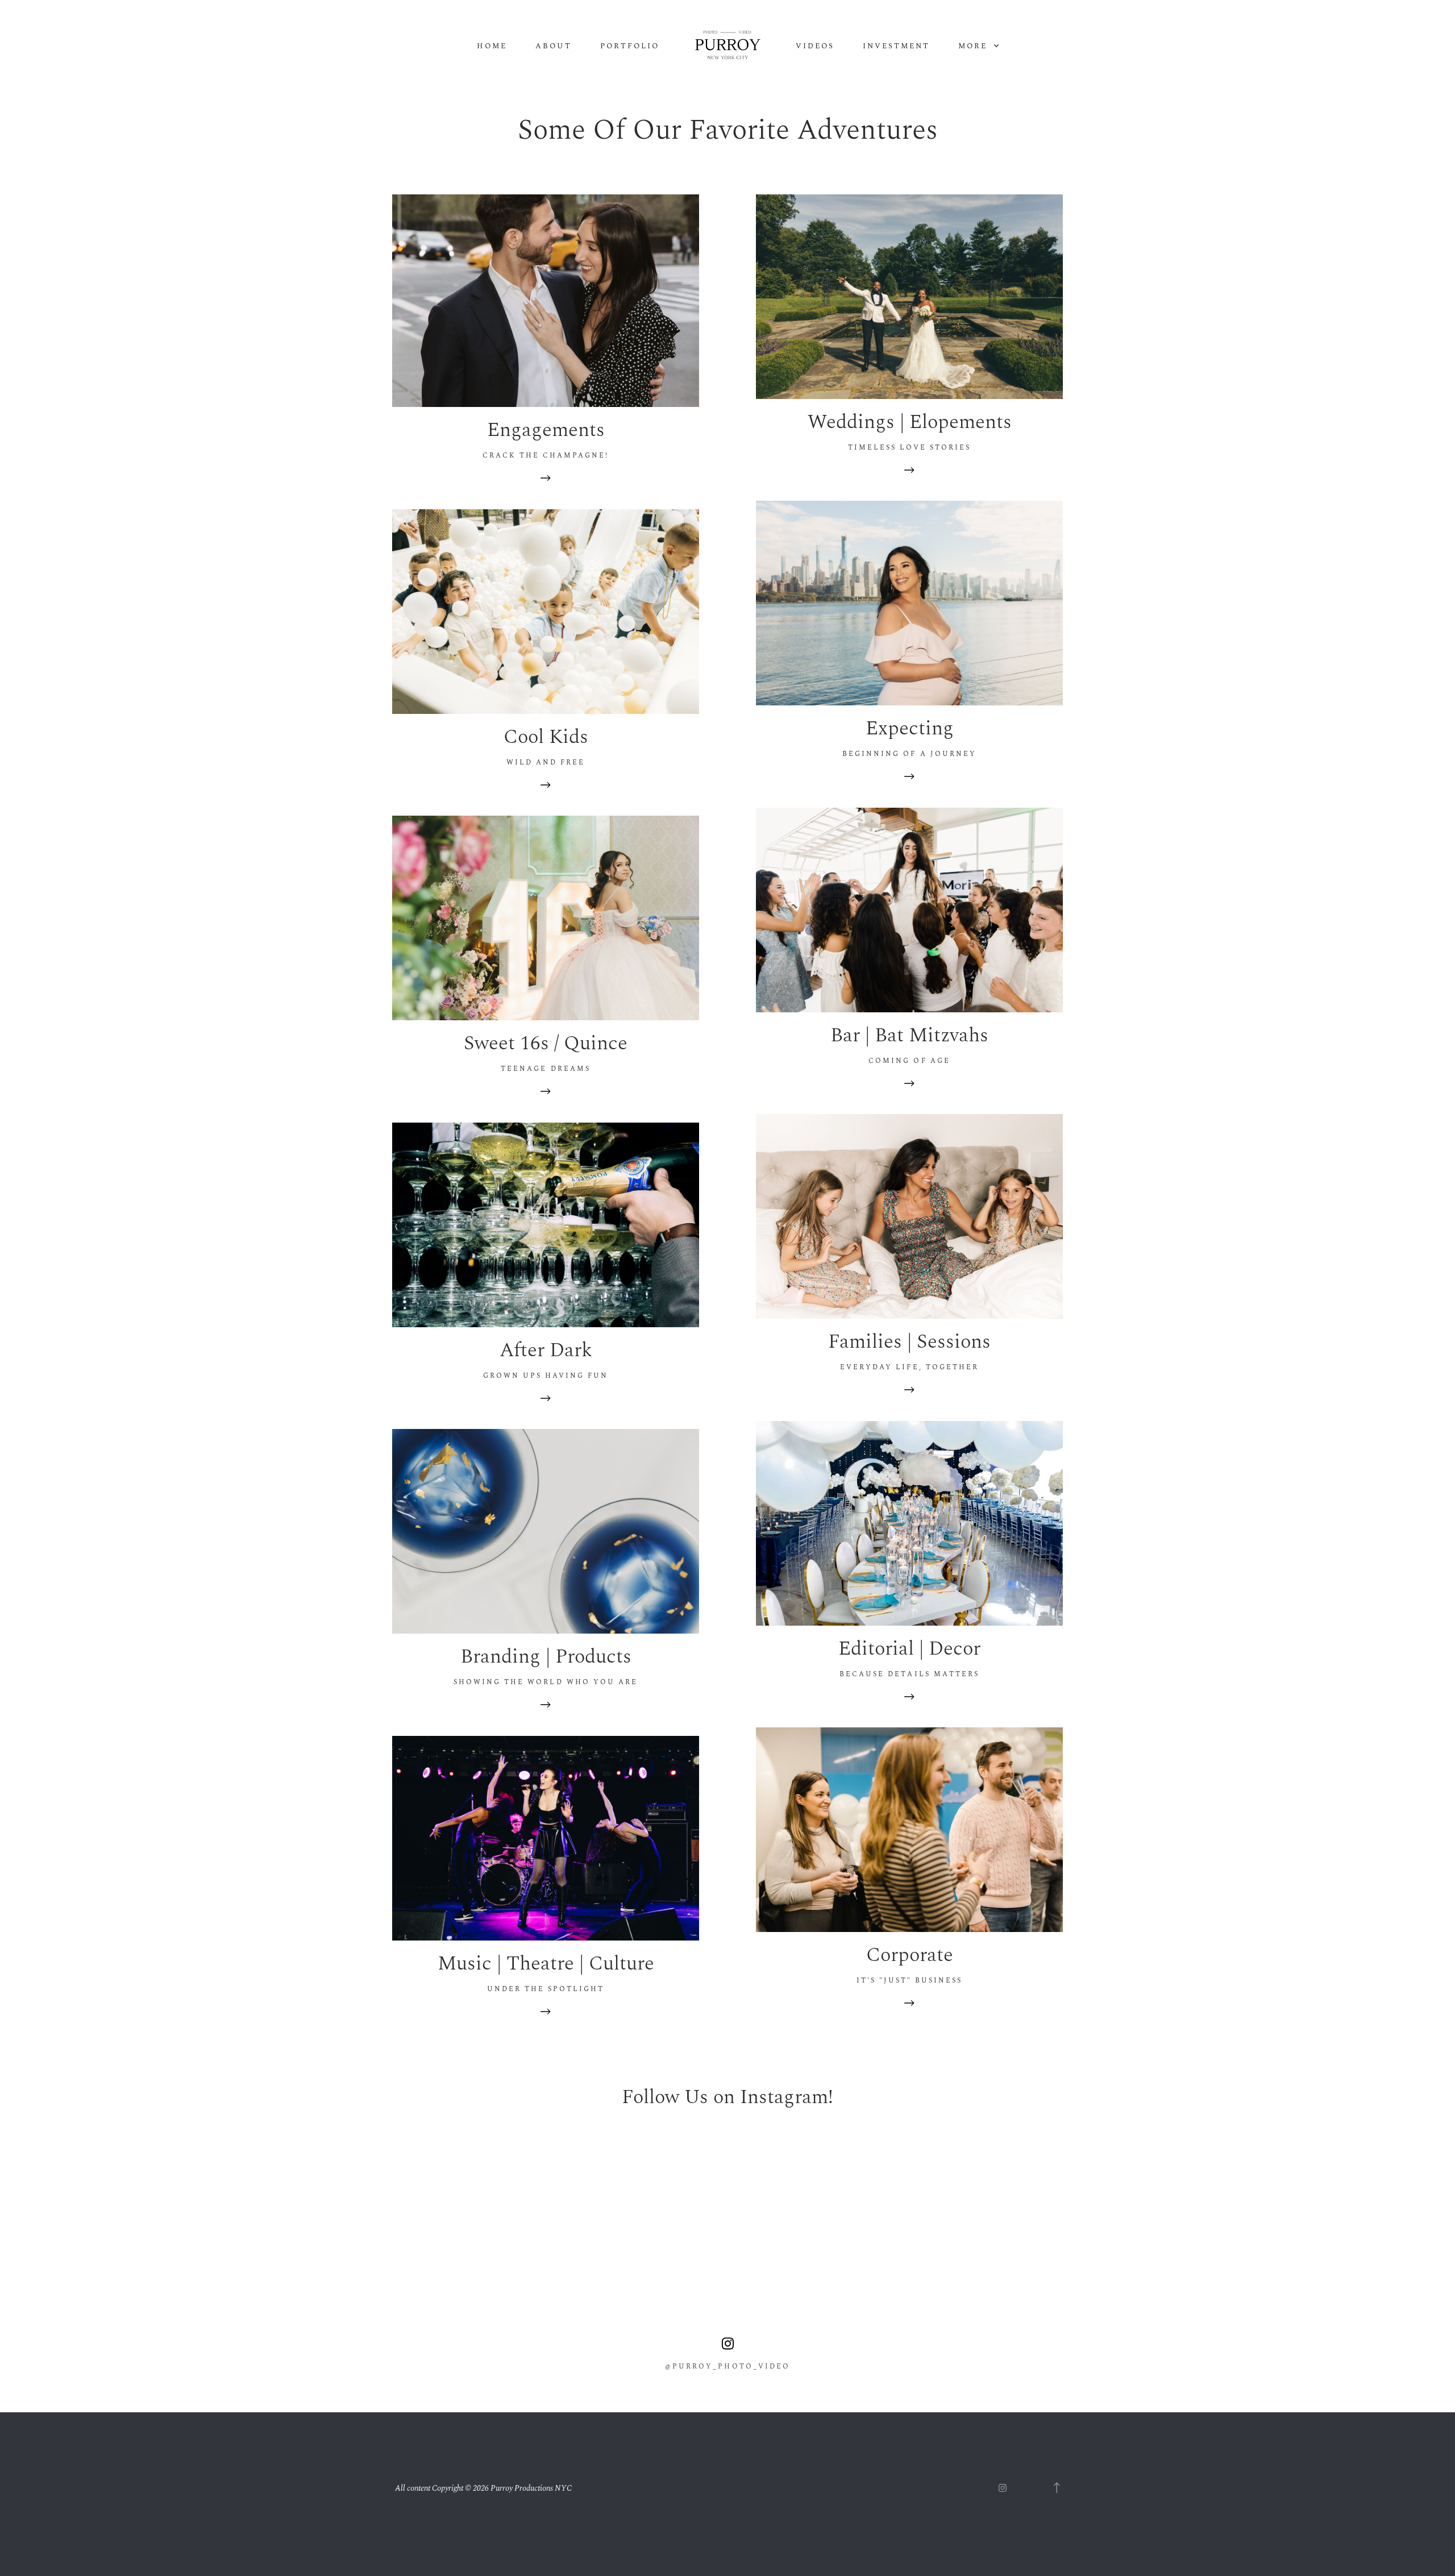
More (974, 46)
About (554, 46)
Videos (815, 46)
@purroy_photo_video (727, 2367)
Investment (896, 46)
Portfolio (630, 46)
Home (492, 46)
